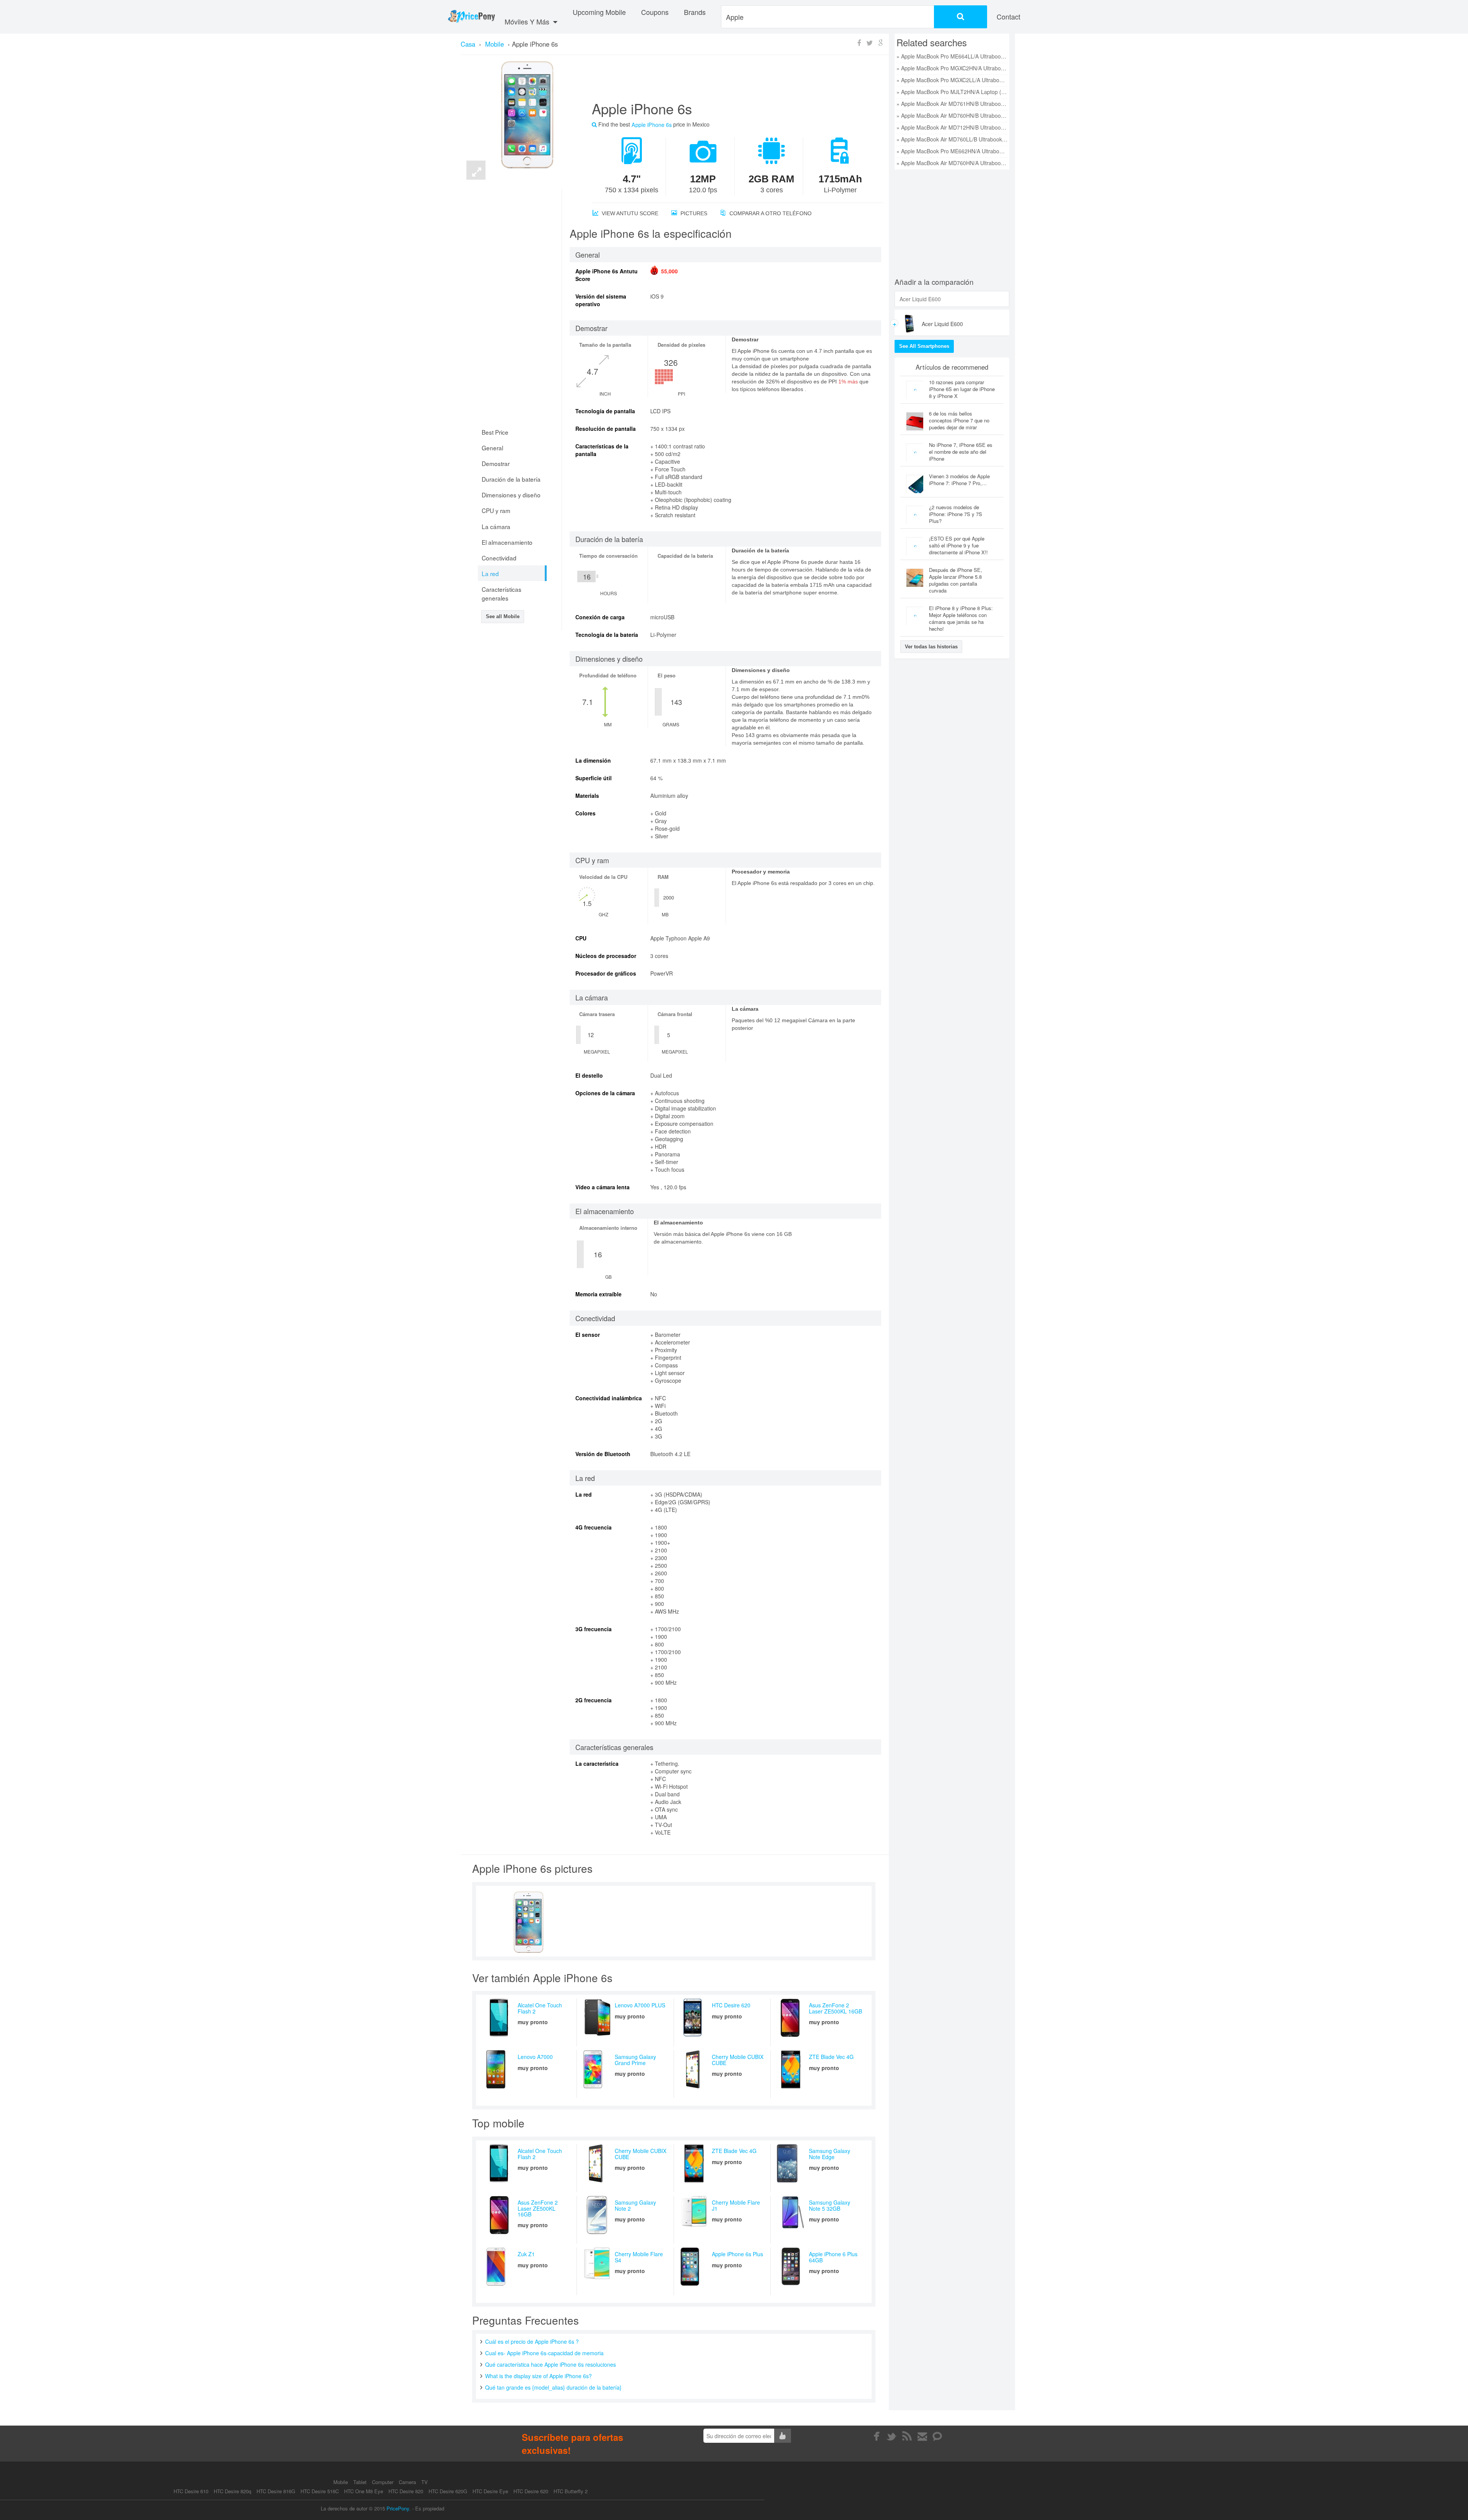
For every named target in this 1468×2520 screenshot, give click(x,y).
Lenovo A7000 (535, 2057)
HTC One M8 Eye (364, 2491)
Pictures (693, 213)
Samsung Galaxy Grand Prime (635, 2060)
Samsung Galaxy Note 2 (635, 2205)
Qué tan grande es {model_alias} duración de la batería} (553, 2387)
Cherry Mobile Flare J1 (736, 2205)
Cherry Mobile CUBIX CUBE (738, 2060)
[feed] (907, 2436)
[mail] (922, 2436)
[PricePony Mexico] (471, 17)
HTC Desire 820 (406, 2491)
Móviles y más (528, 21)
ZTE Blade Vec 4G (831, 2057)
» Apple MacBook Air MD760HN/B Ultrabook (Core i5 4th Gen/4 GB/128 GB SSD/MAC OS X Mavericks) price (952, 115)
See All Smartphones (924, 346)
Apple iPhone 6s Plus (737, 2254)
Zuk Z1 (526, 2254)
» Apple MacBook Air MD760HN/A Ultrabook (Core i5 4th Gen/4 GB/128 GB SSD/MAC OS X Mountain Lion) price (952, 163)
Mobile (341, 2482)
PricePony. (399, 2508)
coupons (655, 12)
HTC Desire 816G (276, 2491)
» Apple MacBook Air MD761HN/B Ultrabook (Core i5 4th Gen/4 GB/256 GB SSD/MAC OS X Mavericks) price (952, 104)
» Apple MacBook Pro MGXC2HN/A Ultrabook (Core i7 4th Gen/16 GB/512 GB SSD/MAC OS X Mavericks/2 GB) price (952, 68)
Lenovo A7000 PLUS (640, 2005)
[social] (938, 2436)
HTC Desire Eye (490, 2491)
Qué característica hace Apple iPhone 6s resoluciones (550, 2364)
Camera (408, 2482)
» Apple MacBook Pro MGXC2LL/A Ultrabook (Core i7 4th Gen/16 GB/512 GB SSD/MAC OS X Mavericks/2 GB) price (952, 80)
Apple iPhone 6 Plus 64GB (833, 2257)
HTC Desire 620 (731, 2005)
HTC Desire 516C (320, 2491)
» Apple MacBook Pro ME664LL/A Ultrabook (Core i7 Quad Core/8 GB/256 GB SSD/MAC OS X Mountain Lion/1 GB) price (952, 56)
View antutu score (629, 213)
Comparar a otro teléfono (770, 213)
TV (425, 2482)
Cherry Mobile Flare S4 (639, 2257)
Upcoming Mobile (599, 12)
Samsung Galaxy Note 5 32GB (830, 2205)
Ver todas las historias (931, 647)
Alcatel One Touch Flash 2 (540, 2008)
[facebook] (876, 2436)
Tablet (361, 2482)
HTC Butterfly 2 (571, 2491)
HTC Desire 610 (191, 2491)
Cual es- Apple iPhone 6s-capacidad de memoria (544, 2353)
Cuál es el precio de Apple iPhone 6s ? (532, 2341)
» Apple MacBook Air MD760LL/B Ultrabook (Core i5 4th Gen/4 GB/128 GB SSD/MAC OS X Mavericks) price (952, 139)
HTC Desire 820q (232, 2491)
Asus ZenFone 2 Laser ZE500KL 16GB (835, 2008)
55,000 (669, 271)
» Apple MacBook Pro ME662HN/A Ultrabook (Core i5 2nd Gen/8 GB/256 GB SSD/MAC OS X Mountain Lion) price (952, 151)
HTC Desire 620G (448, 2491)
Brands (695, 12)
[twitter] (892, 2436)
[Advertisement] (728, 81)
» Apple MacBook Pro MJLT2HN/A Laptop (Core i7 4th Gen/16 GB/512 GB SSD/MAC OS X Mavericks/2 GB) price (952, 92)
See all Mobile (503, 616)
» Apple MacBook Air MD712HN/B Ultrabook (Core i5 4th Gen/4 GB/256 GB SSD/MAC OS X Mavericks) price (952, 127)
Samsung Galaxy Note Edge (830, 2154)
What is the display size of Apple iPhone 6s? (538, 2376)
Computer (383, 2482)
